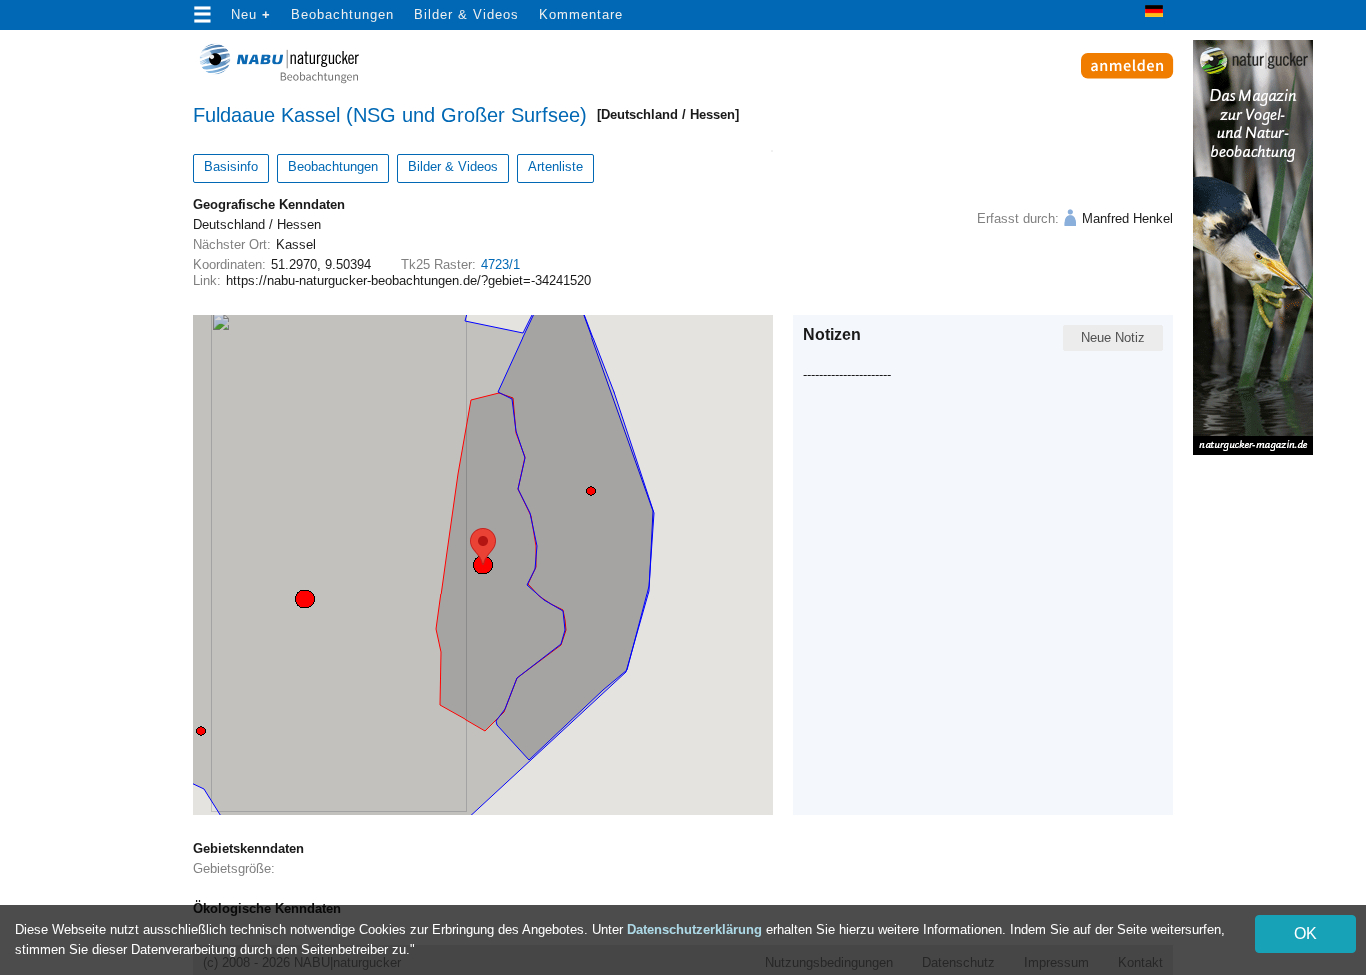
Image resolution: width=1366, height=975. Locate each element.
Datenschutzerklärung (694, 929)
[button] (483, 565)
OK (1305, 933)
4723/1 (500, 264)
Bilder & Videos (466, 14)
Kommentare (581, 14)
